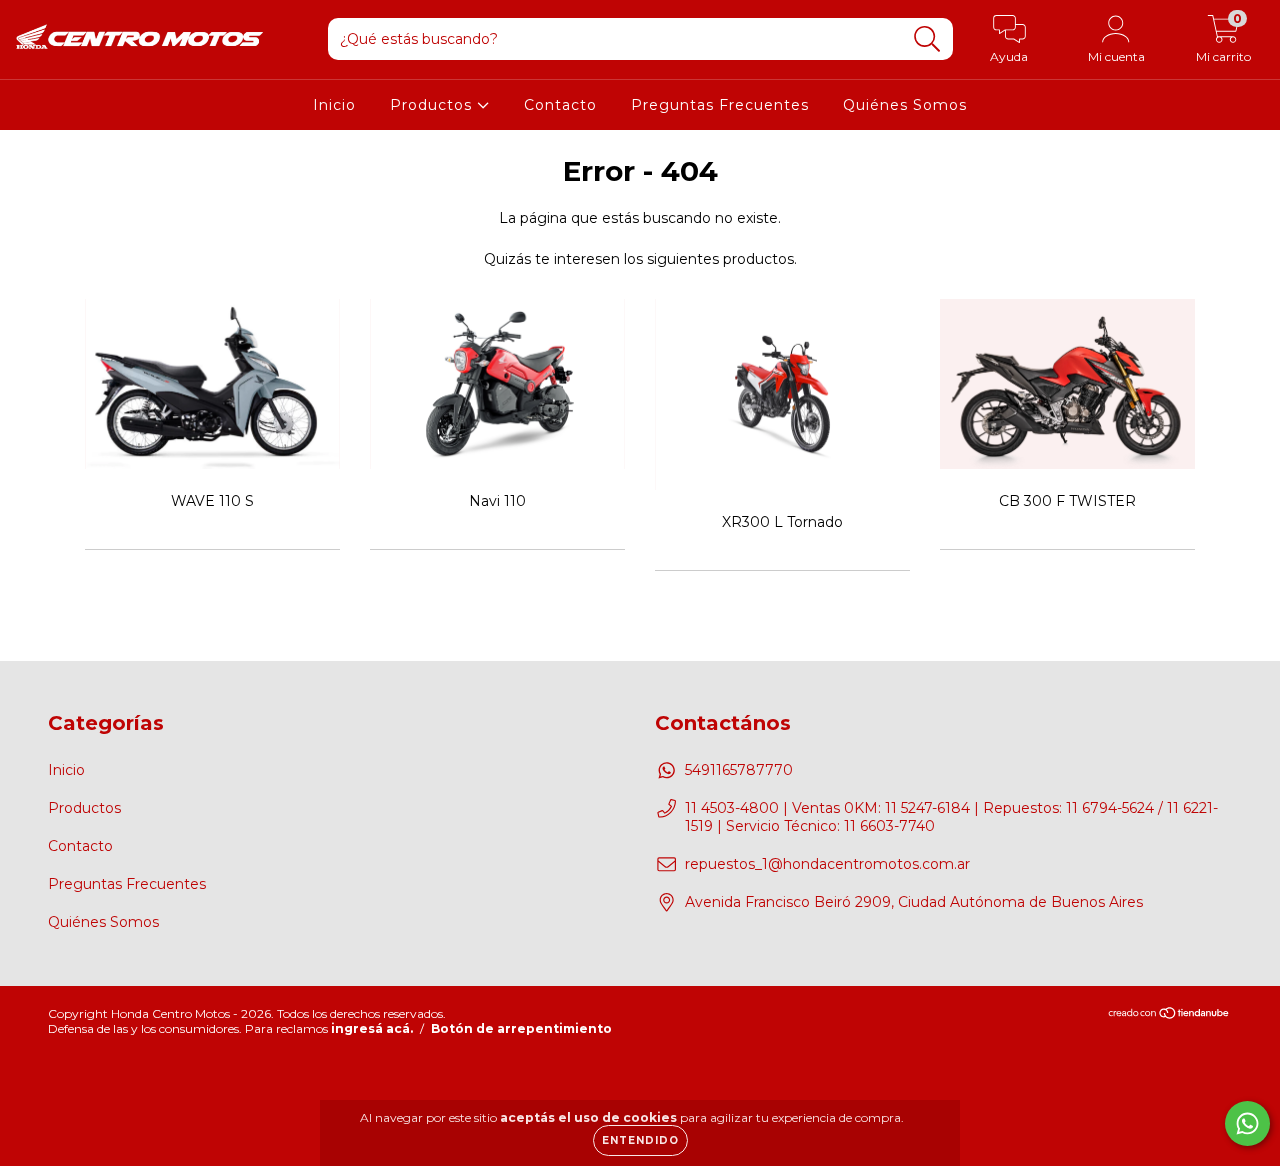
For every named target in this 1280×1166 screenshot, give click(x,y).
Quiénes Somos (905, 105)
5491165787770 (739, 770)
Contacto (560, 105)
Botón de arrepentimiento (521, 1028)
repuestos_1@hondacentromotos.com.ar (827, 864)
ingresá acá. (372, 1028)
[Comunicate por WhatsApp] (1247, 1123)
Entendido (640, 1140)
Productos (433, 105)
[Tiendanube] (1169, 1015)
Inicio (334, 105)
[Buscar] (927, 39)
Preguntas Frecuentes (720, 105)
